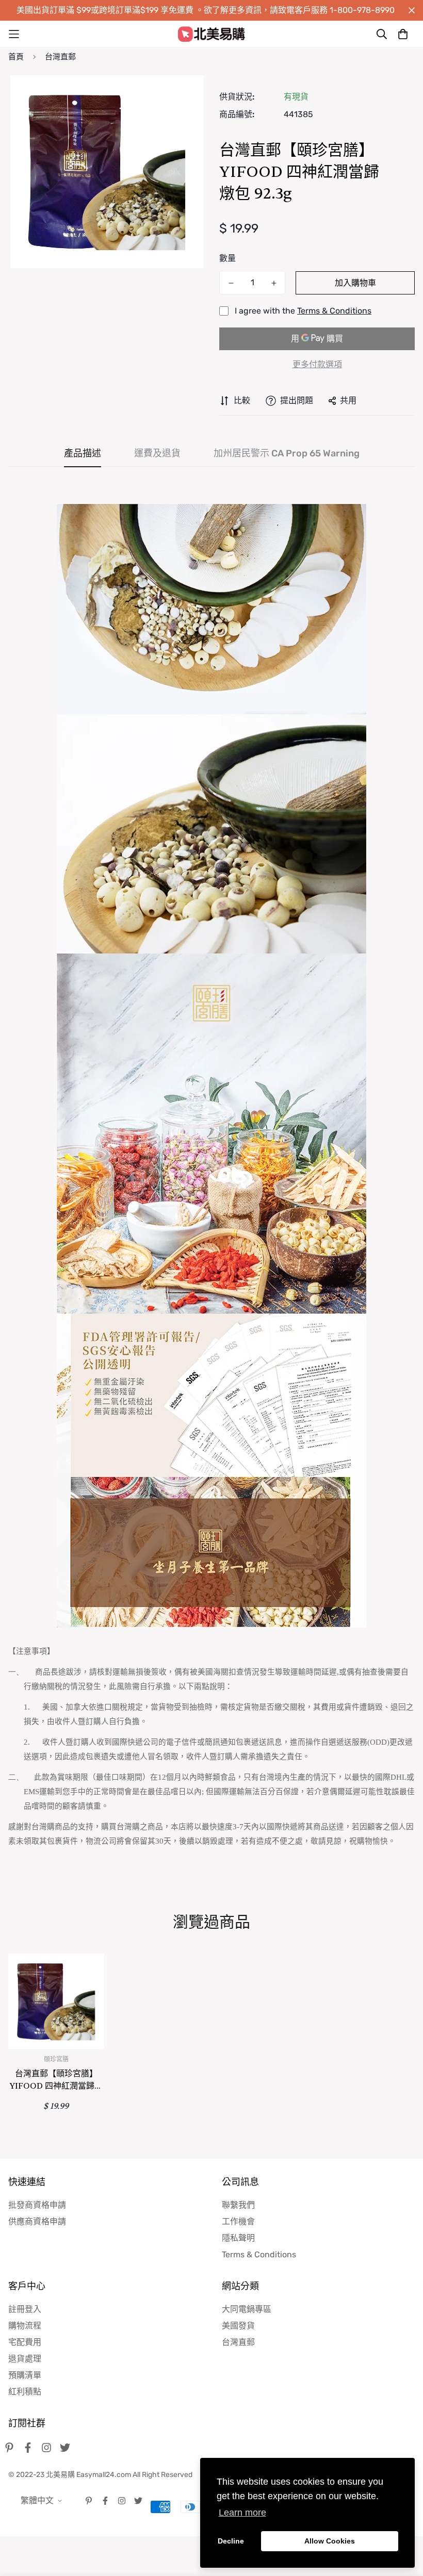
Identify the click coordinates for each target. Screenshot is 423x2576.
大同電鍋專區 (247, 2309)
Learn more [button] (242, 2513)
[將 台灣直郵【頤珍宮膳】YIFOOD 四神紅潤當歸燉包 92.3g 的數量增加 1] (274, 283)
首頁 (16, 57)
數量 (227, 258)
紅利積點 (25, 2392)
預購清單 (25, 2375)
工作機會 (238, 2221)
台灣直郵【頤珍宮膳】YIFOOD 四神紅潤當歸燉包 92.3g (56, 2080)
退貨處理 (25, 2359)
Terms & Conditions (334, 311)
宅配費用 (25, 2342)
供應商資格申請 (37, 2221)
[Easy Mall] (211, 34)
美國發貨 (238, 2326)
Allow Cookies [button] (330, 2541)
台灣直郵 (60, 57)
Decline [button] (231, 2541)
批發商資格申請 (37, 2205)
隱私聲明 (238, 2238)
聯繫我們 (238, 2205)
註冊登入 (25, 2309)
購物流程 (25, 2326)
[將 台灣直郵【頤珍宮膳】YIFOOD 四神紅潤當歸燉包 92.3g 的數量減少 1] (231, 283)
